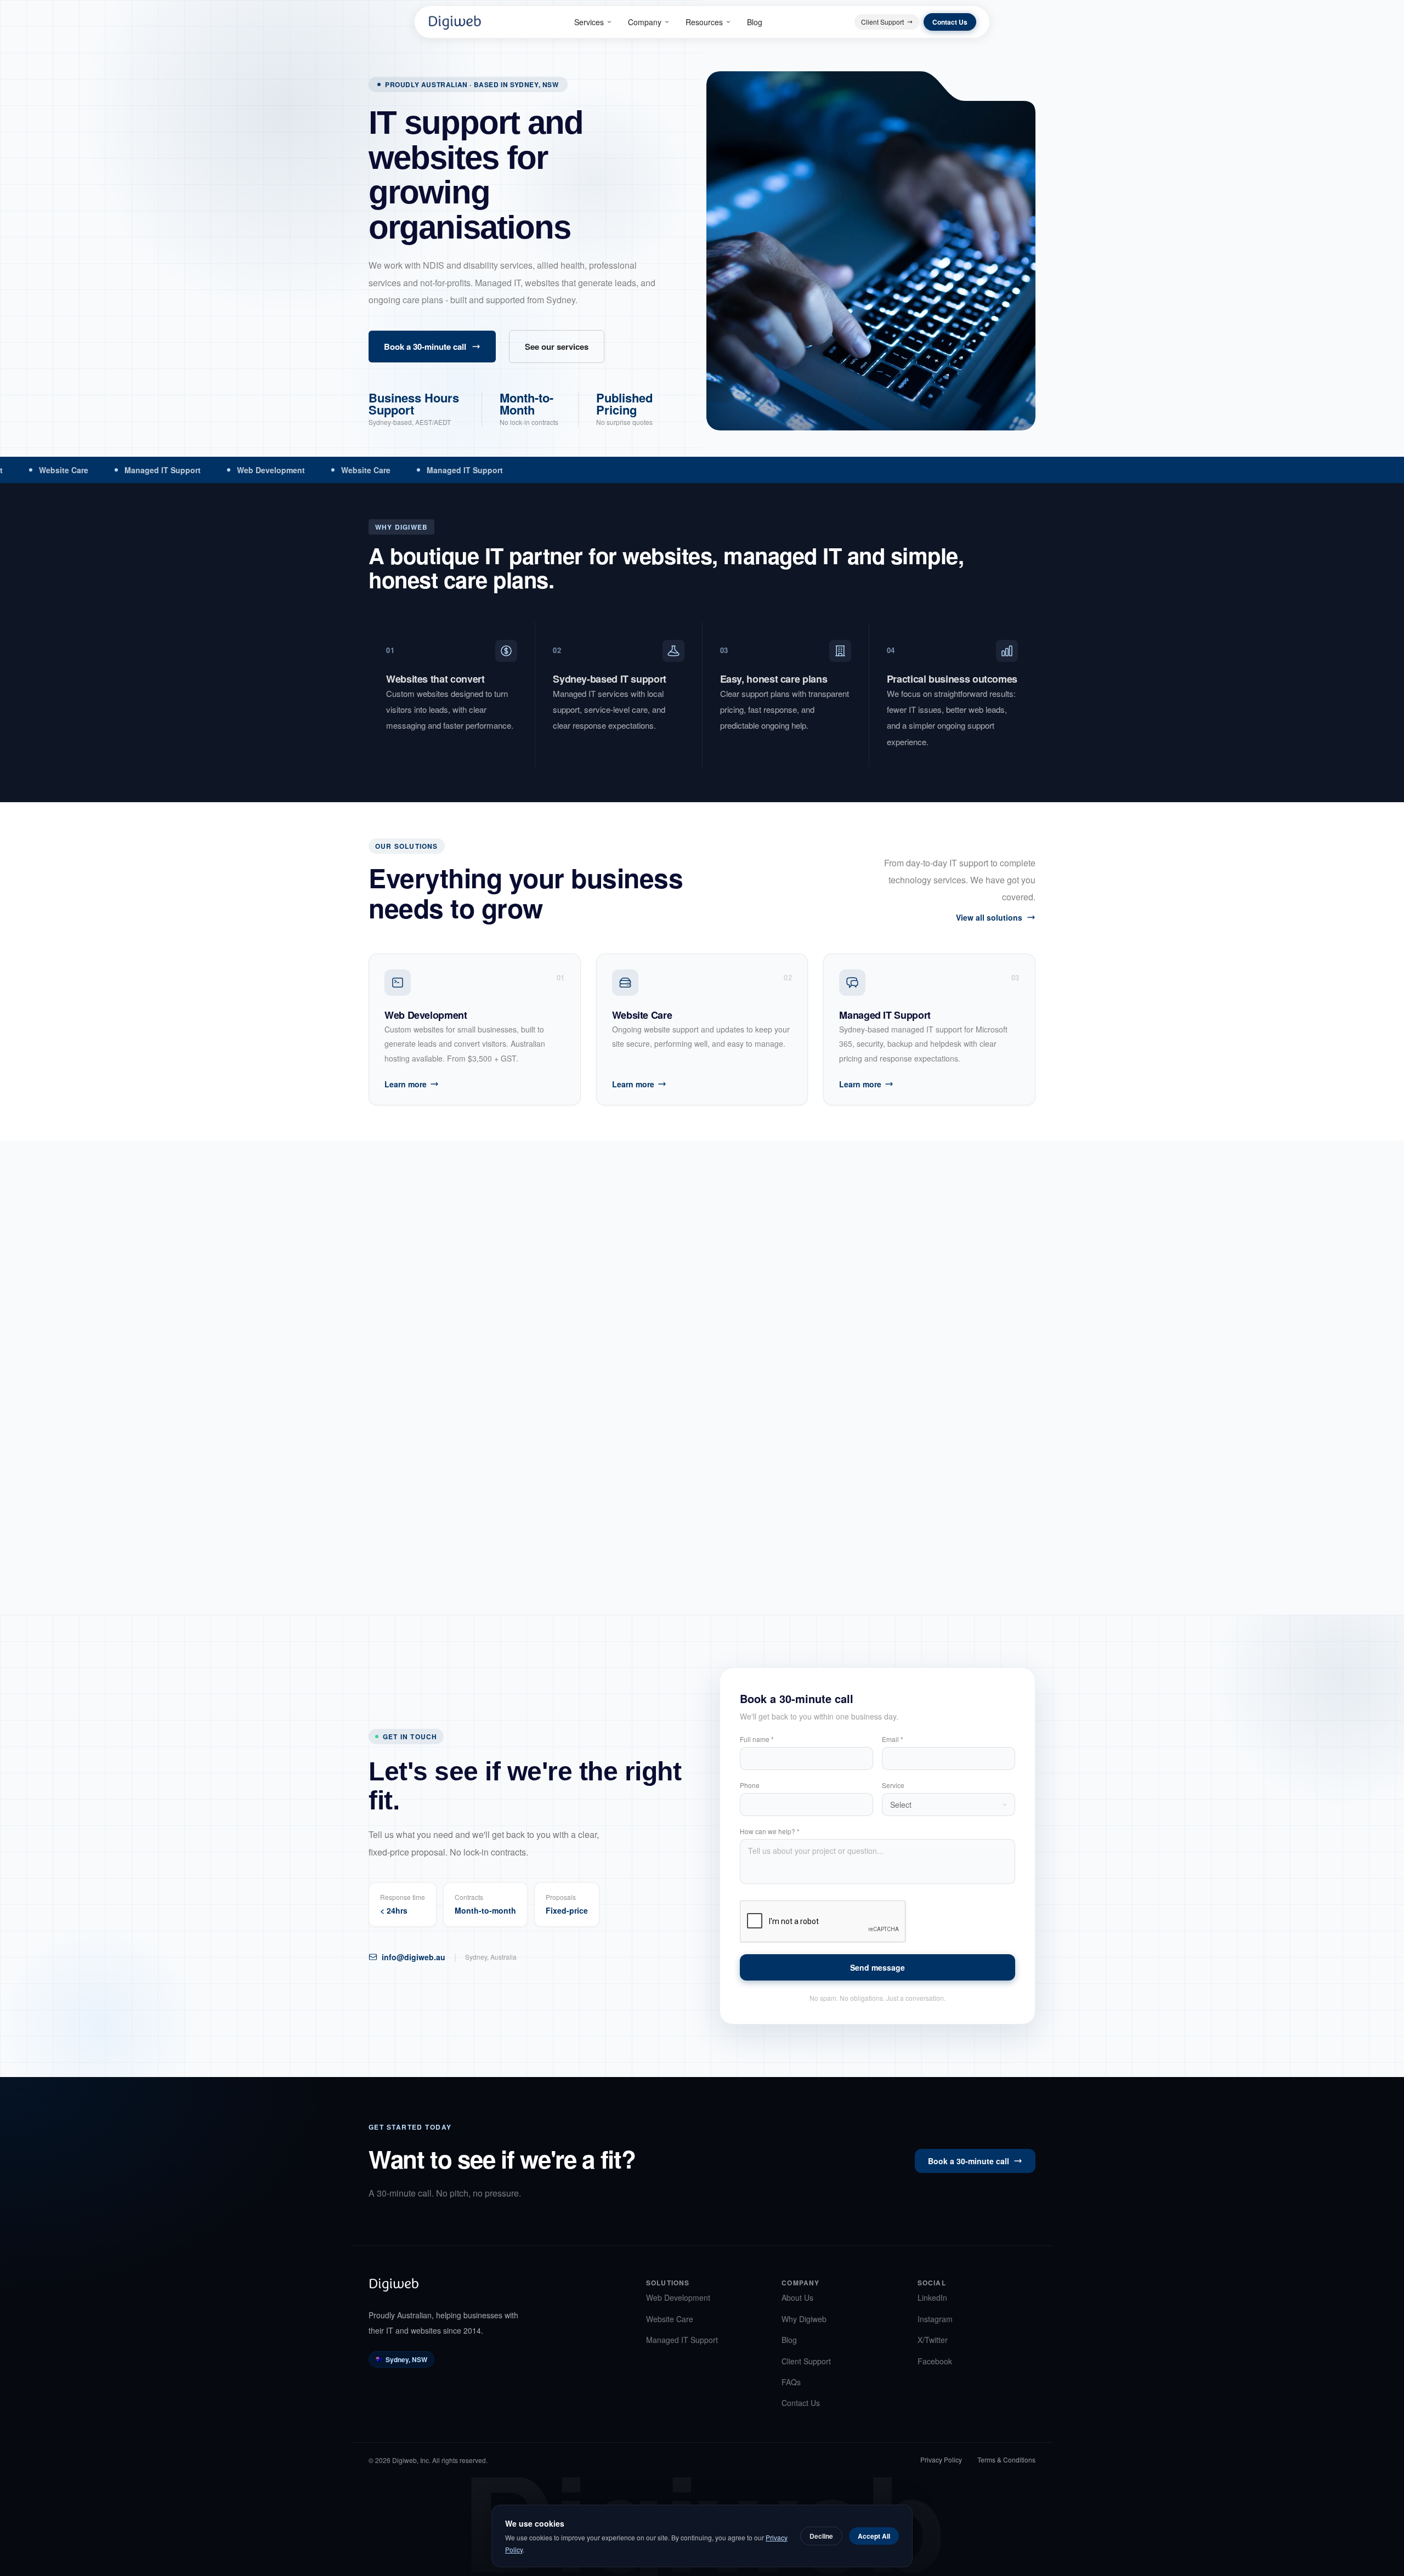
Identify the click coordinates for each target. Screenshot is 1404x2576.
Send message (877, 1967)
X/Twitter (933, 2340)
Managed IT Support (682, 2340)
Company (645, 22)
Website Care (670, 2319)
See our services (557, 347)
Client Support (882, 22)
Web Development (678, 2297)
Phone (750, 1785)
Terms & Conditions (1006, 2460)
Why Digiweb (804, 2319)
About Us (797, 2297)
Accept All (874, 2536)
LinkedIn (932, 2297)
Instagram (935, 2319)
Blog (755, 22)
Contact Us (950, 22)
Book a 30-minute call (425, 347)
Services (589, 22)
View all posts (996, 1265)
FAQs (791, 2382)
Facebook (935, 2361)
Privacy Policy (941, 2460)
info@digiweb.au (414, 1957)
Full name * (757, 1739)
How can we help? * (770, 1831)
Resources (704, 22)
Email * (893, 1739)
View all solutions (989, 917)
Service (893, 1785)
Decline (821, 2536)
